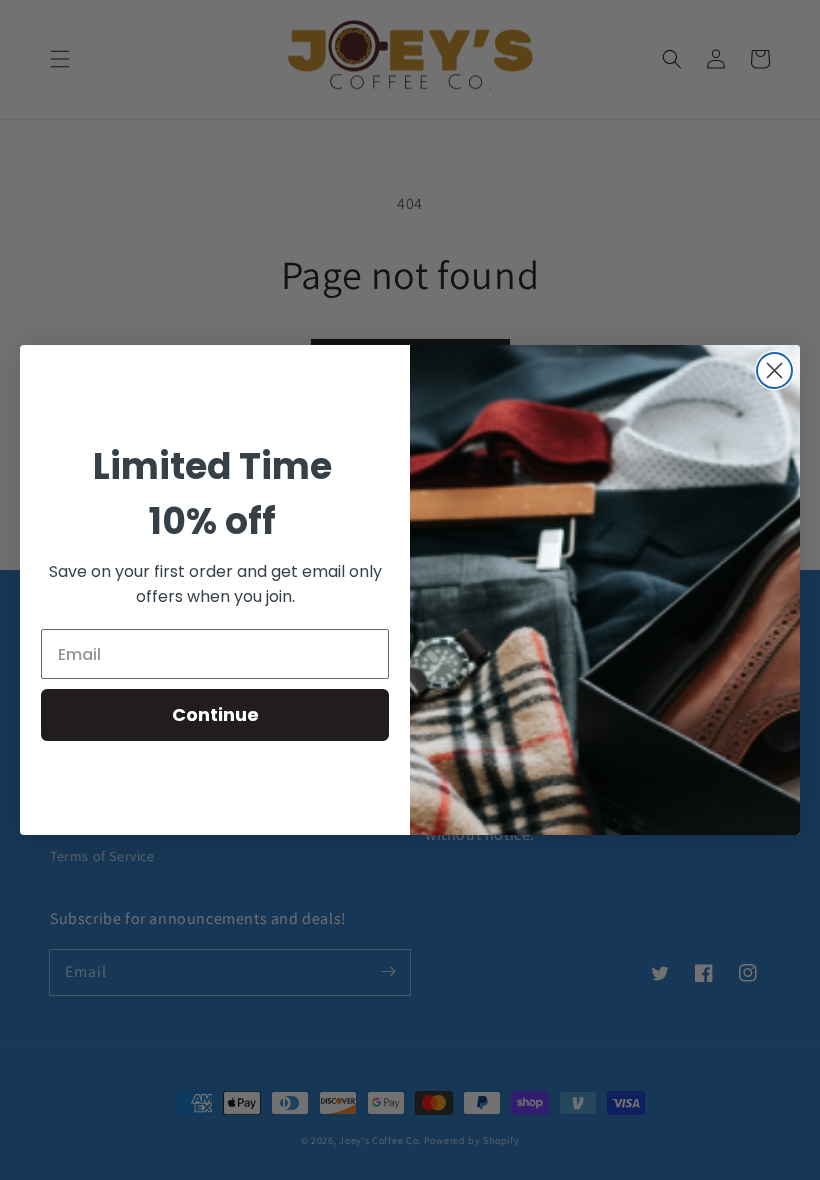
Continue (215, 714)
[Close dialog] (774, 370)
